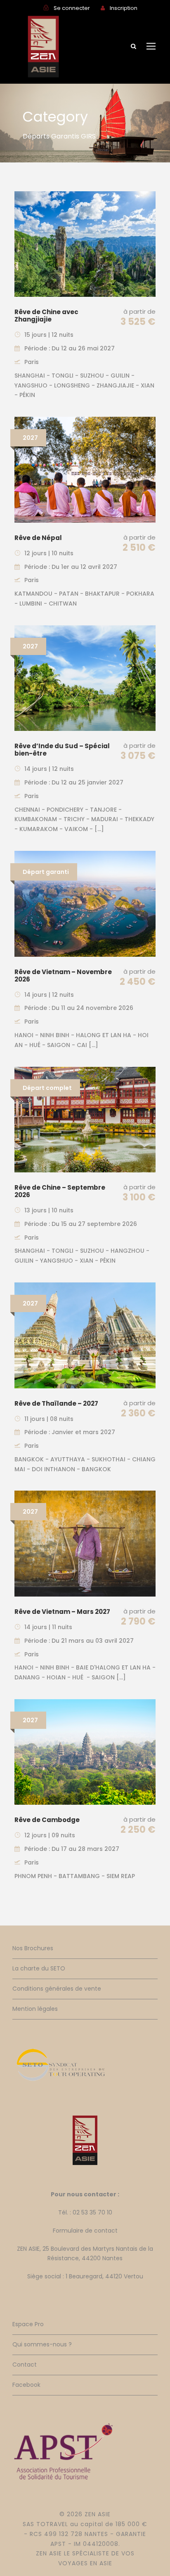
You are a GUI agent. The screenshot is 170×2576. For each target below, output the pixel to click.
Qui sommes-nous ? (42, 2344)
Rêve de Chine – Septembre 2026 (60, 1191)
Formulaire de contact (85, 2231)
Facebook (26, 2385)
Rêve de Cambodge (47, 1820)
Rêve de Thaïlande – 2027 (56, 1403)
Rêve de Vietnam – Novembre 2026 (63, 976)
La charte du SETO (39, 1968)
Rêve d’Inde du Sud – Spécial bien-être (62, 750)
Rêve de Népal (38, 538)
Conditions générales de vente (57, 1989)
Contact (25, 2365)
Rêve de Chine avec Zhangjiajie (46, 316)
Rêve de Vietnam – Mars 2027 (62, 1612)
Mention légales (35, 2009)
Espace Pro (28, 2324)
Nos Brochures (33, 1948)
